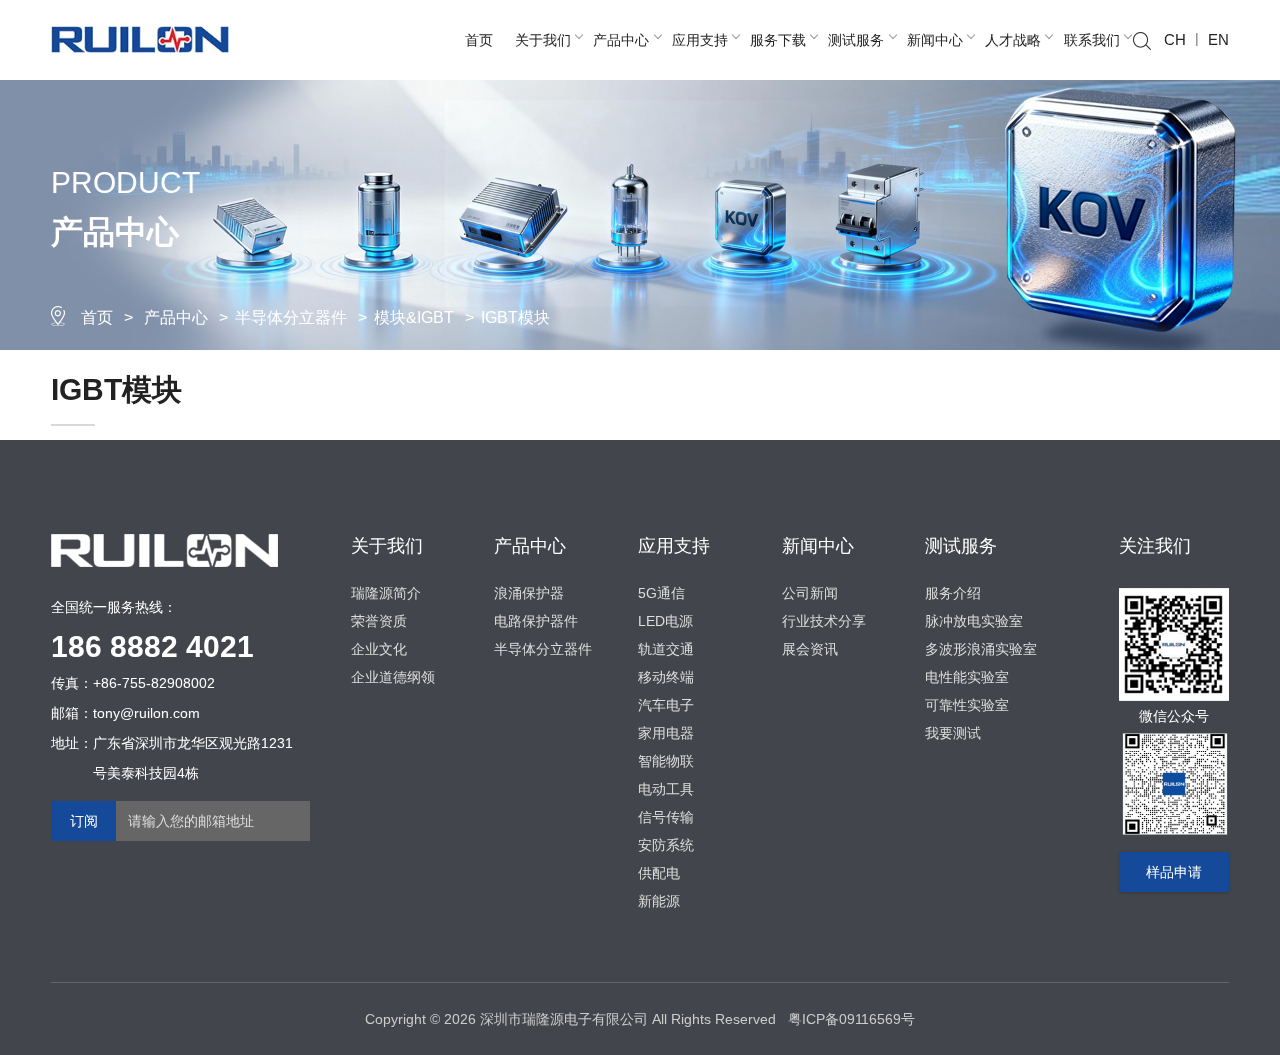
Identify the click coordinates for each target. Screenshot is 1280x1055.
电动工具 (666, 789)
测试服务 (856, 40)
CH (1175, 39)
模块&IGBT (414, 317)
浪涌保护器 (529, 593)
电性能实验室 (967, 677)
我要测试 (953, 733)
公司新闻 (810, 593)
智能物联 (666, 761)
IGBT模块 (515, 317)
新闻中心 (935, 40)
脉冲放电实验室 (974, 621)
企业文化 (379, 649)
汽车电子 (666, 705)
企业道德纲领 (393, 677)
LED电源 (665, 621)
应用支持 (700, 40)
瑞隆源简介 (386, 593)
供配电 (659, 873)
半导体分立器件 (291, 317)
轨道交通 (666, 649)
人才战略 (1013, 40)
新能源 (659, 901)
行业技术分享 (824, 621)
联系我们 (1092, 40)
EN (1218, 39)
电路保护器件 (536, 621)
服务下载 (778, 40)
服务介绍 (953, 593)
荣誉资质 (379, 621)
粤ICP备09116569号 (851, 1019)
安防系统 (666, 845)
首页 (479, 40)
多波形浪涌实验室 (981, 649)
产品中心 (621, 40)
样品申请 (1174, 872)
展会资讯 (810, 649)
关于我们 (543, 40)
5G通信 (661, 593)
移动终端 (666, 677)
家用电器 (666, 733)
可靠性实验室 (967, 705)
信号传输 (666, 817)
